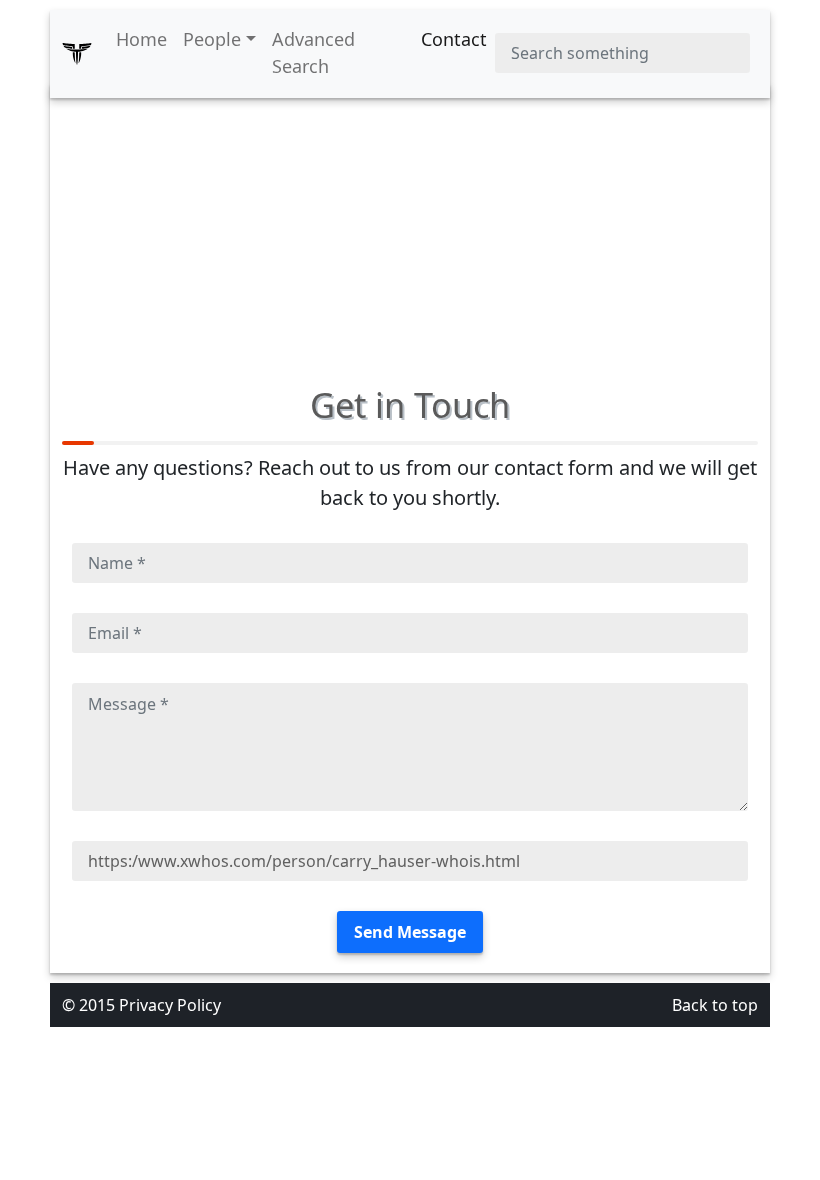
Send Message (410, 932)
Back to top (715, 1005)
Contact (454, 39)
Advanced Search (313, 52)
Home (141, 39)
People (212, 39)
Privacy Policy (170, 1005)
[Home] (77, 53)
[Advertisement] (410, 224)
